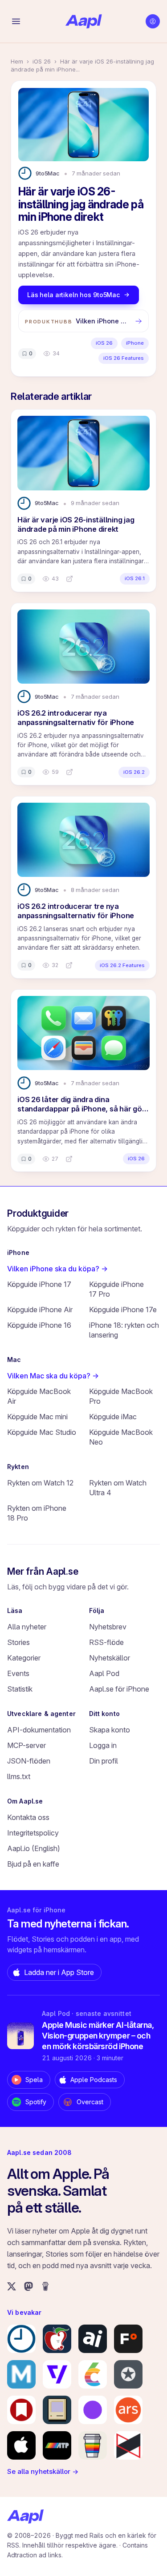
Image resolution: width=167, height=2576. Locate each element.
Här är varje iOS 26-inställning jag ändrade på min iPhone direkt (76, 524)
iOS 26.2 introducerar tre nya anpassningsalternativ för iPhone (76, 911)
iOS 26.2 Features (122, 965)
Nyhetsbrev (108, 1627)
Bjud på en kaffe (33, 1864)
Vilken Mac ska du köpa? (53, 1376)
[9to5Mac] (21, 2339)
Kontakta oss (28, 1817)
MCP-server (26, 1745)
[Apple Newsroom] (21, 2445)
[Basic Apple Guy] (93, 2445)
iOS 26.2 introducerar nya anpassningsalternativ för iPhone (76, 718)
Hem (17, 61)
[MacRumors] (57, 2339)
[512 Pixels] (57, 2410)
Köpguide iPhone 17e (123, 1310)
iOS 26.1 (135, 578)
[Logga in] (153, 21)
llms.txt (19, 1776)
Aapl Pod (104, 1673)
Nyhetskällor (110, 1658)
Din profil (104, 1761)
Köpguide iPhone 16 (39, 1325)
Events (18, 1673)
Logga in (103, 1745)
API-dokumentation (39, 1730)
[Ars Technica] (128, 2410)
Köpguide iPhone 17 (39, 1284)
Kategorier (24, 1658)
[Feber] (128, 2339)
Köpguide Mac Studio (42, 1432)
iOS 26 (42, 61)
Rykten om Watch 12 (40, 1483)
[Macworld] (21, 2374)
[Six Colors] (93, 2374)
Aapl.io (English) (34, 1848)
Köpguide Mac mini (37, 1417)
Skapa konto (110, 1730)
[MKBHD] (128, 2445)
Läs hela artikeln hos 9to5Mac (73, 295)
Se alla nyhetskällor (43, 2471)
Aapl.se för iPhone (119, 1689)
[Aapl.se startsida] (25, 2516)
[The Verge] (57, 2374)
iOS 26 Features (124, 358)
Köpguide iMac (113, 1417)
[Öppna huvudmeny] (16, 21)
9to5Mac (48, 173)
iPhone (135, 343)
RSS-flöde (106, 1642)
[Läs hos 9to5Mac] (69, 579)
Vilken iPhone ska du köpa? (57, 1269)
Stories (18, 1642)
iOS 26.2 (134, 772)
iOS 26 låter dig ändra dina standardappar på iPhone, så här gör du (81, 1109)
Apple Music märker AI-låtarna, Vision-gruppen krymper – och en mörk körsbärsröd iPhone (98, 2036)
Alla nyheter (27, 1627)
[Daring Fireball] (128, 2374)
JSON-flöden (29, 1761)
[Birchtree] (93, 2410)
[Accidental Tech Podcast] (57, 2445)
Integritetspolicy (33, 1833)
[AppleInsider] (93, 2339)
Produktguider (38, 1213)
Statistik (20, 1689)
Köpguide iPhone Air (40, 1310)
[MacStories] (21, 2410)
